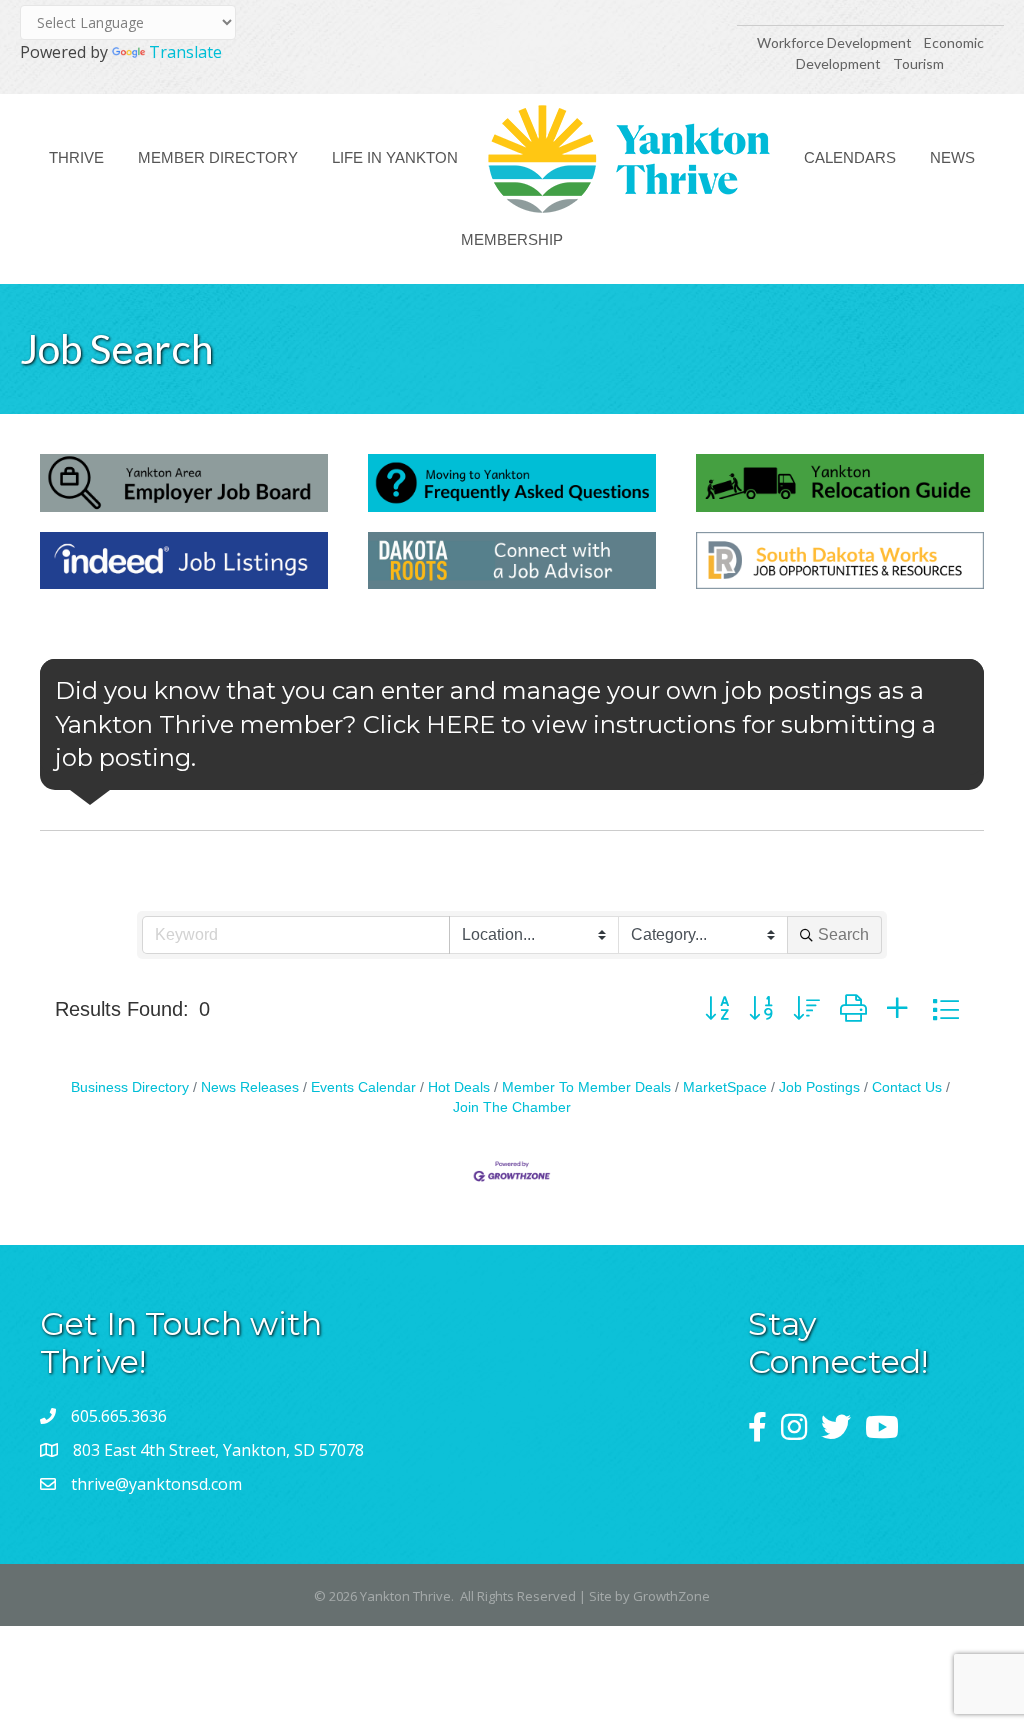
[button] (717, 1009)
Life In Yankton (395, 157)
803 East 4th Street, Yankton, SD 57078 (218, 1450)
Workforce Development (834, 42)
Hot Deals (459, 1087)
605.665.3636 (119, 1416)
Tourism (918, 63)
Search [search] (843, 934)
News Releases (250, 1087)
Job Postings (819, 1087)
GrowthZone (671, 1596)
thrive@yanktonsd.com (156, 1484)
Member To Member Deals (586, 1087)
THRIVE (76, 157)
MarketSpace (725, 1087)
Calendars (850, 157)
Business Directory (130, 1087)
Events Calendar (363, 1087)
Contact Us (907, 1087)
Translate (185, 52)
